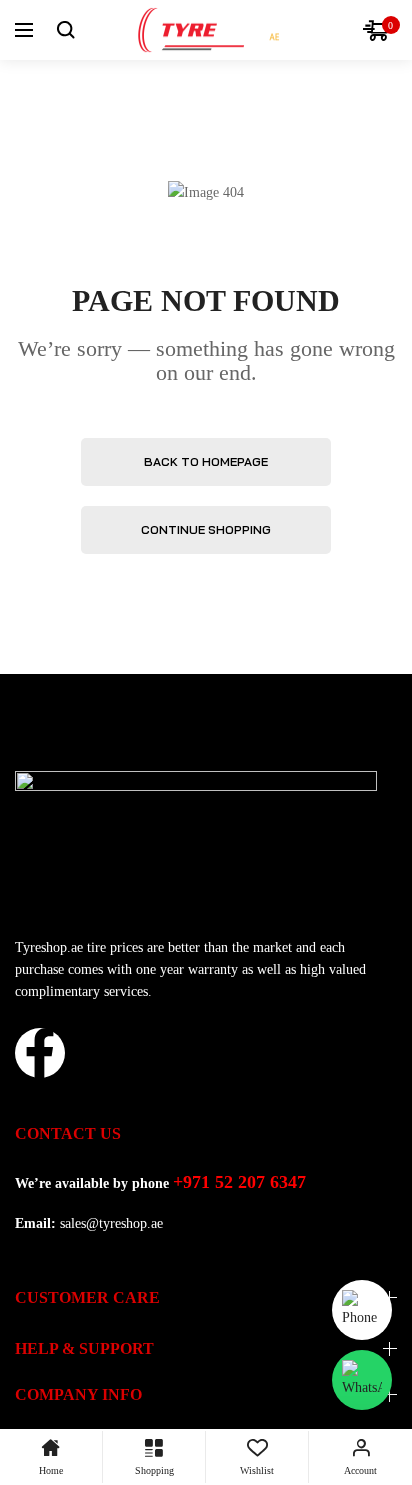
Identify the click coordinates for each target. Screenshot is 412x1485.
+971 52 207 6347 (239, 1182)
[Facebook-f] (40, 1053)
